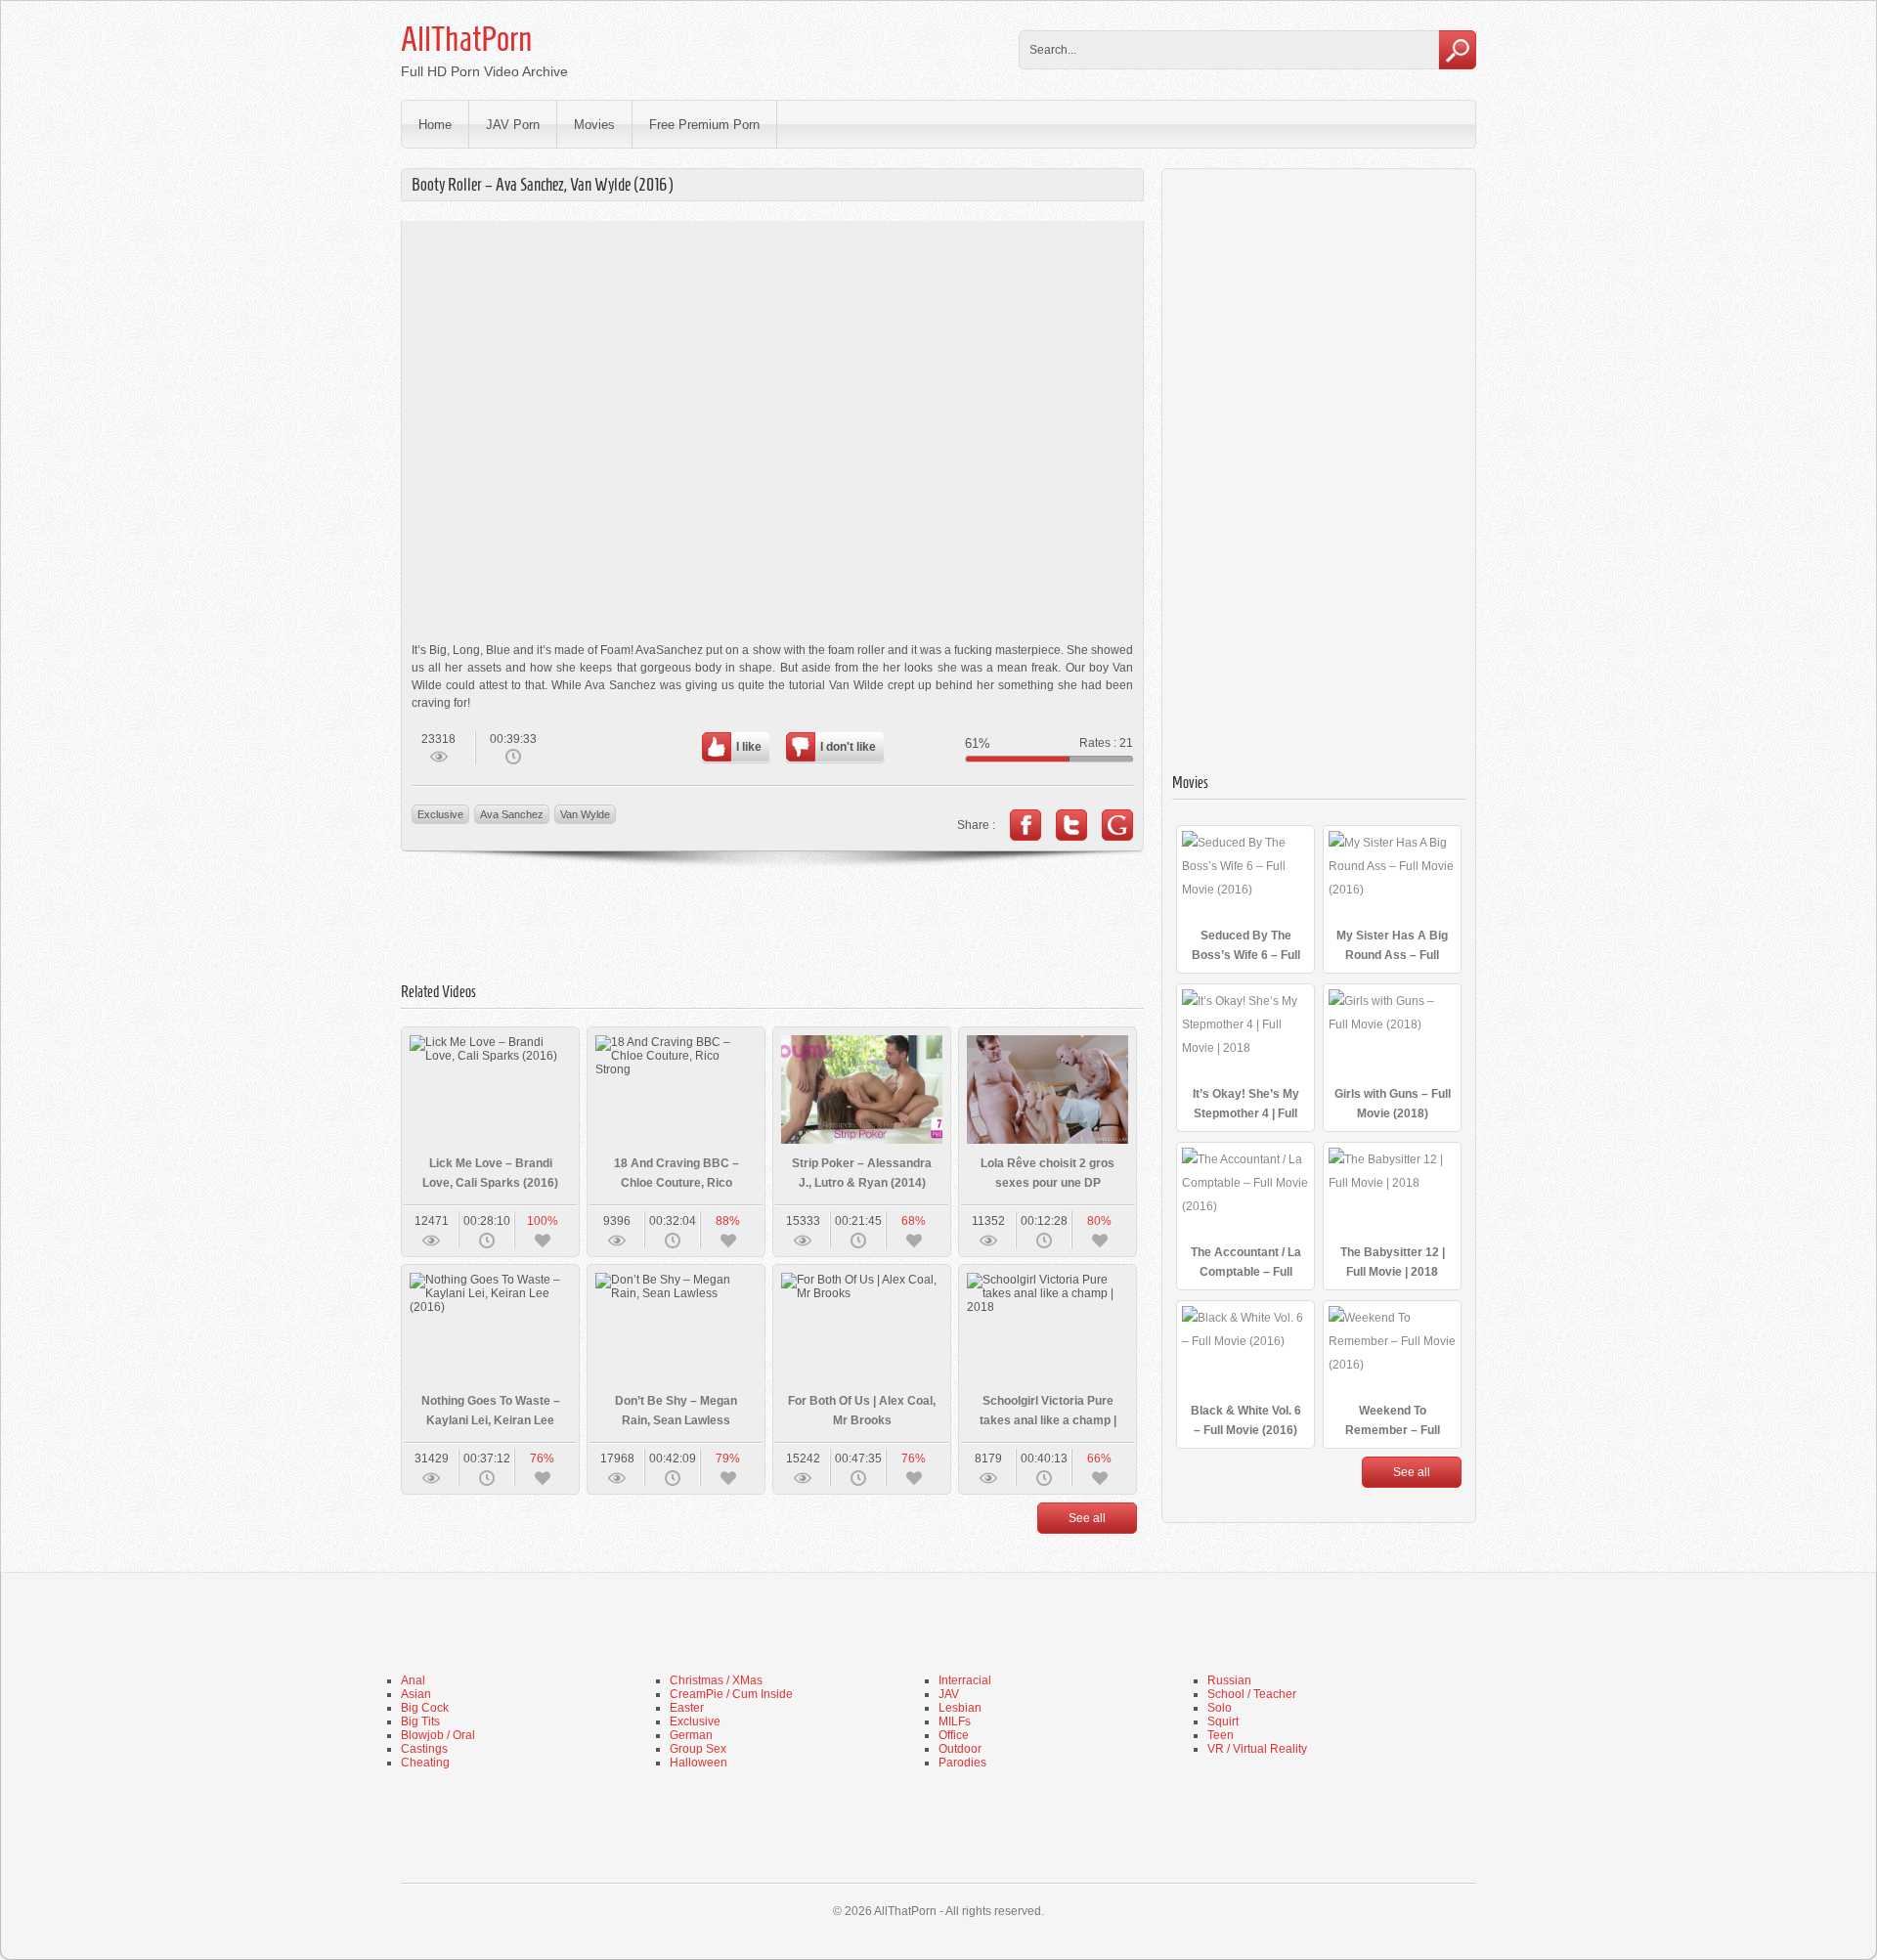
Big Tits (420, 1721)
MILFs (955, 1721)
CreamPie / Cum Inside (731, 1694)
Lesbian (960, 1708)
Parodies (962, 1763)
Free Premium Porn (704, 125)
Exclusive (440, 814)
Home (435, 125)
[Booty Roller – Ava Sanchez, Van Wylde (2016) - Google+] (1117, 825)
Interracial (965, 1680)
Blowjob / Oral (438, 1735)
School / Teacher (1252, 1694)
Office (954, 1735)
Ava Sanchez (512, 814)
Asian (416, 1694)
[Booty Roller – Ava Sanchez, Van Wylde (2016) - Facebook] (1026, 825)
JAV (949, 1694)
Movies (594, 125)
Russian (1229, 1680)
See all (1087, 1518)
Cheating (425, 1763)
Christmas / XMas (716, 1680)
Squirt (1223, 1721)
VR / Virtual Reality (1257, 1749)
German (691, 1735)
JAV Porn (513, 125)
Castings (424, 1749)
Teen (1221, 1735)
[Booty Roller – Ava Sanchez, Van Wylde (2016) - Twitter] (1071, 825)
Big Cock (425, 1708)
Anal (413, 1680)
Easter (687, 1708)
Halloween (698, 1763)
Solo (1220, 1708)
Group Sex (698, 1749)
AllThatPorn (466, 39)
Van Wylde (585, 814)
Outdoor (960, 1749)
